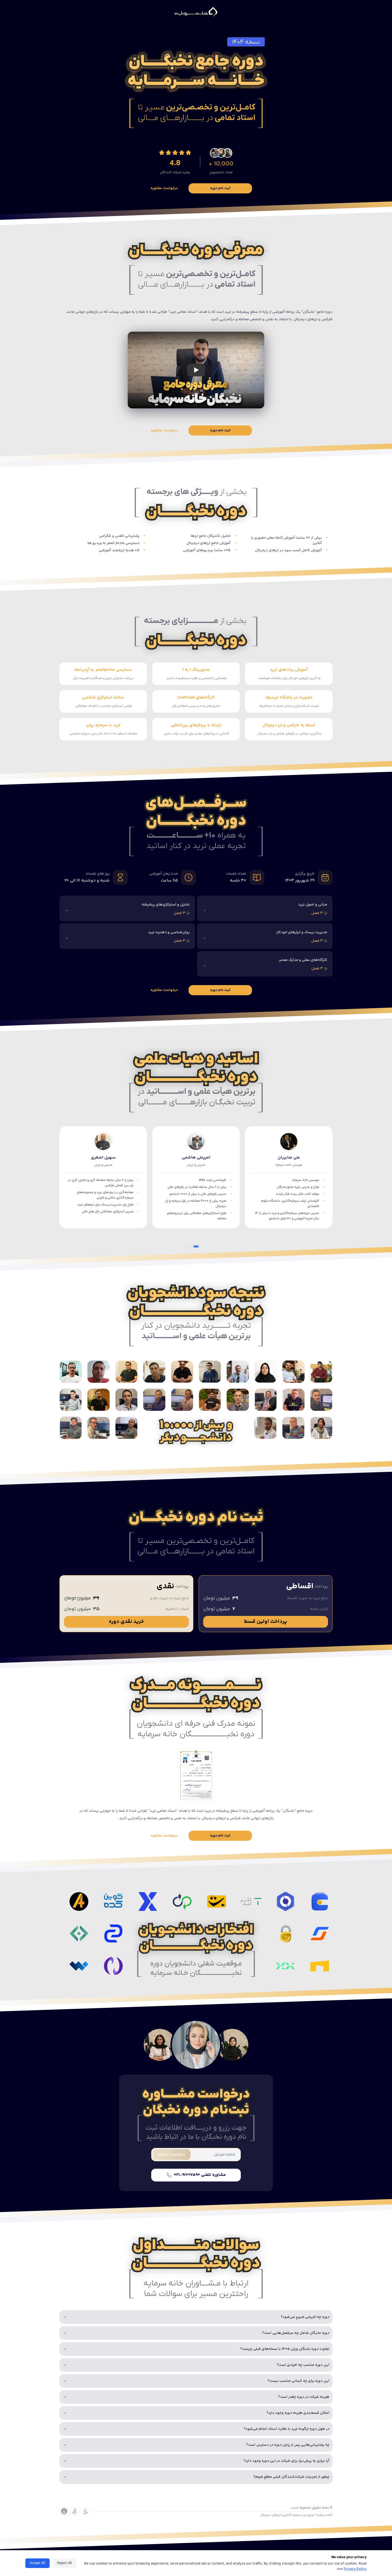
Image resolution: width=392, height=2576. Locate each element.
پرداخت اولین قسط (266, 1622)
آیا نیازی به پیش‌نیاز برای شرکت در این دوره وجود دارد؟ (286, 2461)
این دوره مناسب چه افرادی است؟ (303, 2365)
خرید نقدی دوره (126, 1622)
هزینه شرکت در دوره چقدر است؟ (304, 2397)
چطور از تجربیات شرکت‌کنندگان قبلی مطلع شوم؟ (291, 2477)
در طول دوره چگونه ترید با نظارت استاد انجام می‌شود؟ (287, 2429)
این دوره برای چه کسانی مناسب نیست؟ (298, 2381)
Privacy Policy (355, 2569)
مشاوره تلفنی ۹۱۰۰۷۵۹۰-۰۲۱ (200, 2175)
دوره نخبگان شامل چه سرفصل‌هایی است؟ (296, 2333)
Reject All (65, 2563)
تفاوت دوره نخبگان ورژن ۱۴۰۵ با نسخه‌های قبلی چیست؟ (285, 2349)
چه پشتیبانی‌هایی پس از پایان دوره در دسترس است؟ (288, 2445)
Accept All (37, 2563)
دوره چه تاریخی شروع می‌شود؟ (305, 2317)
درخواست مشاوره (164, 188)
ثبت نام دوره (220, 188)
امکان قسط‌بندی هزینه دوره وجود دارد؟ (298, 2413)
